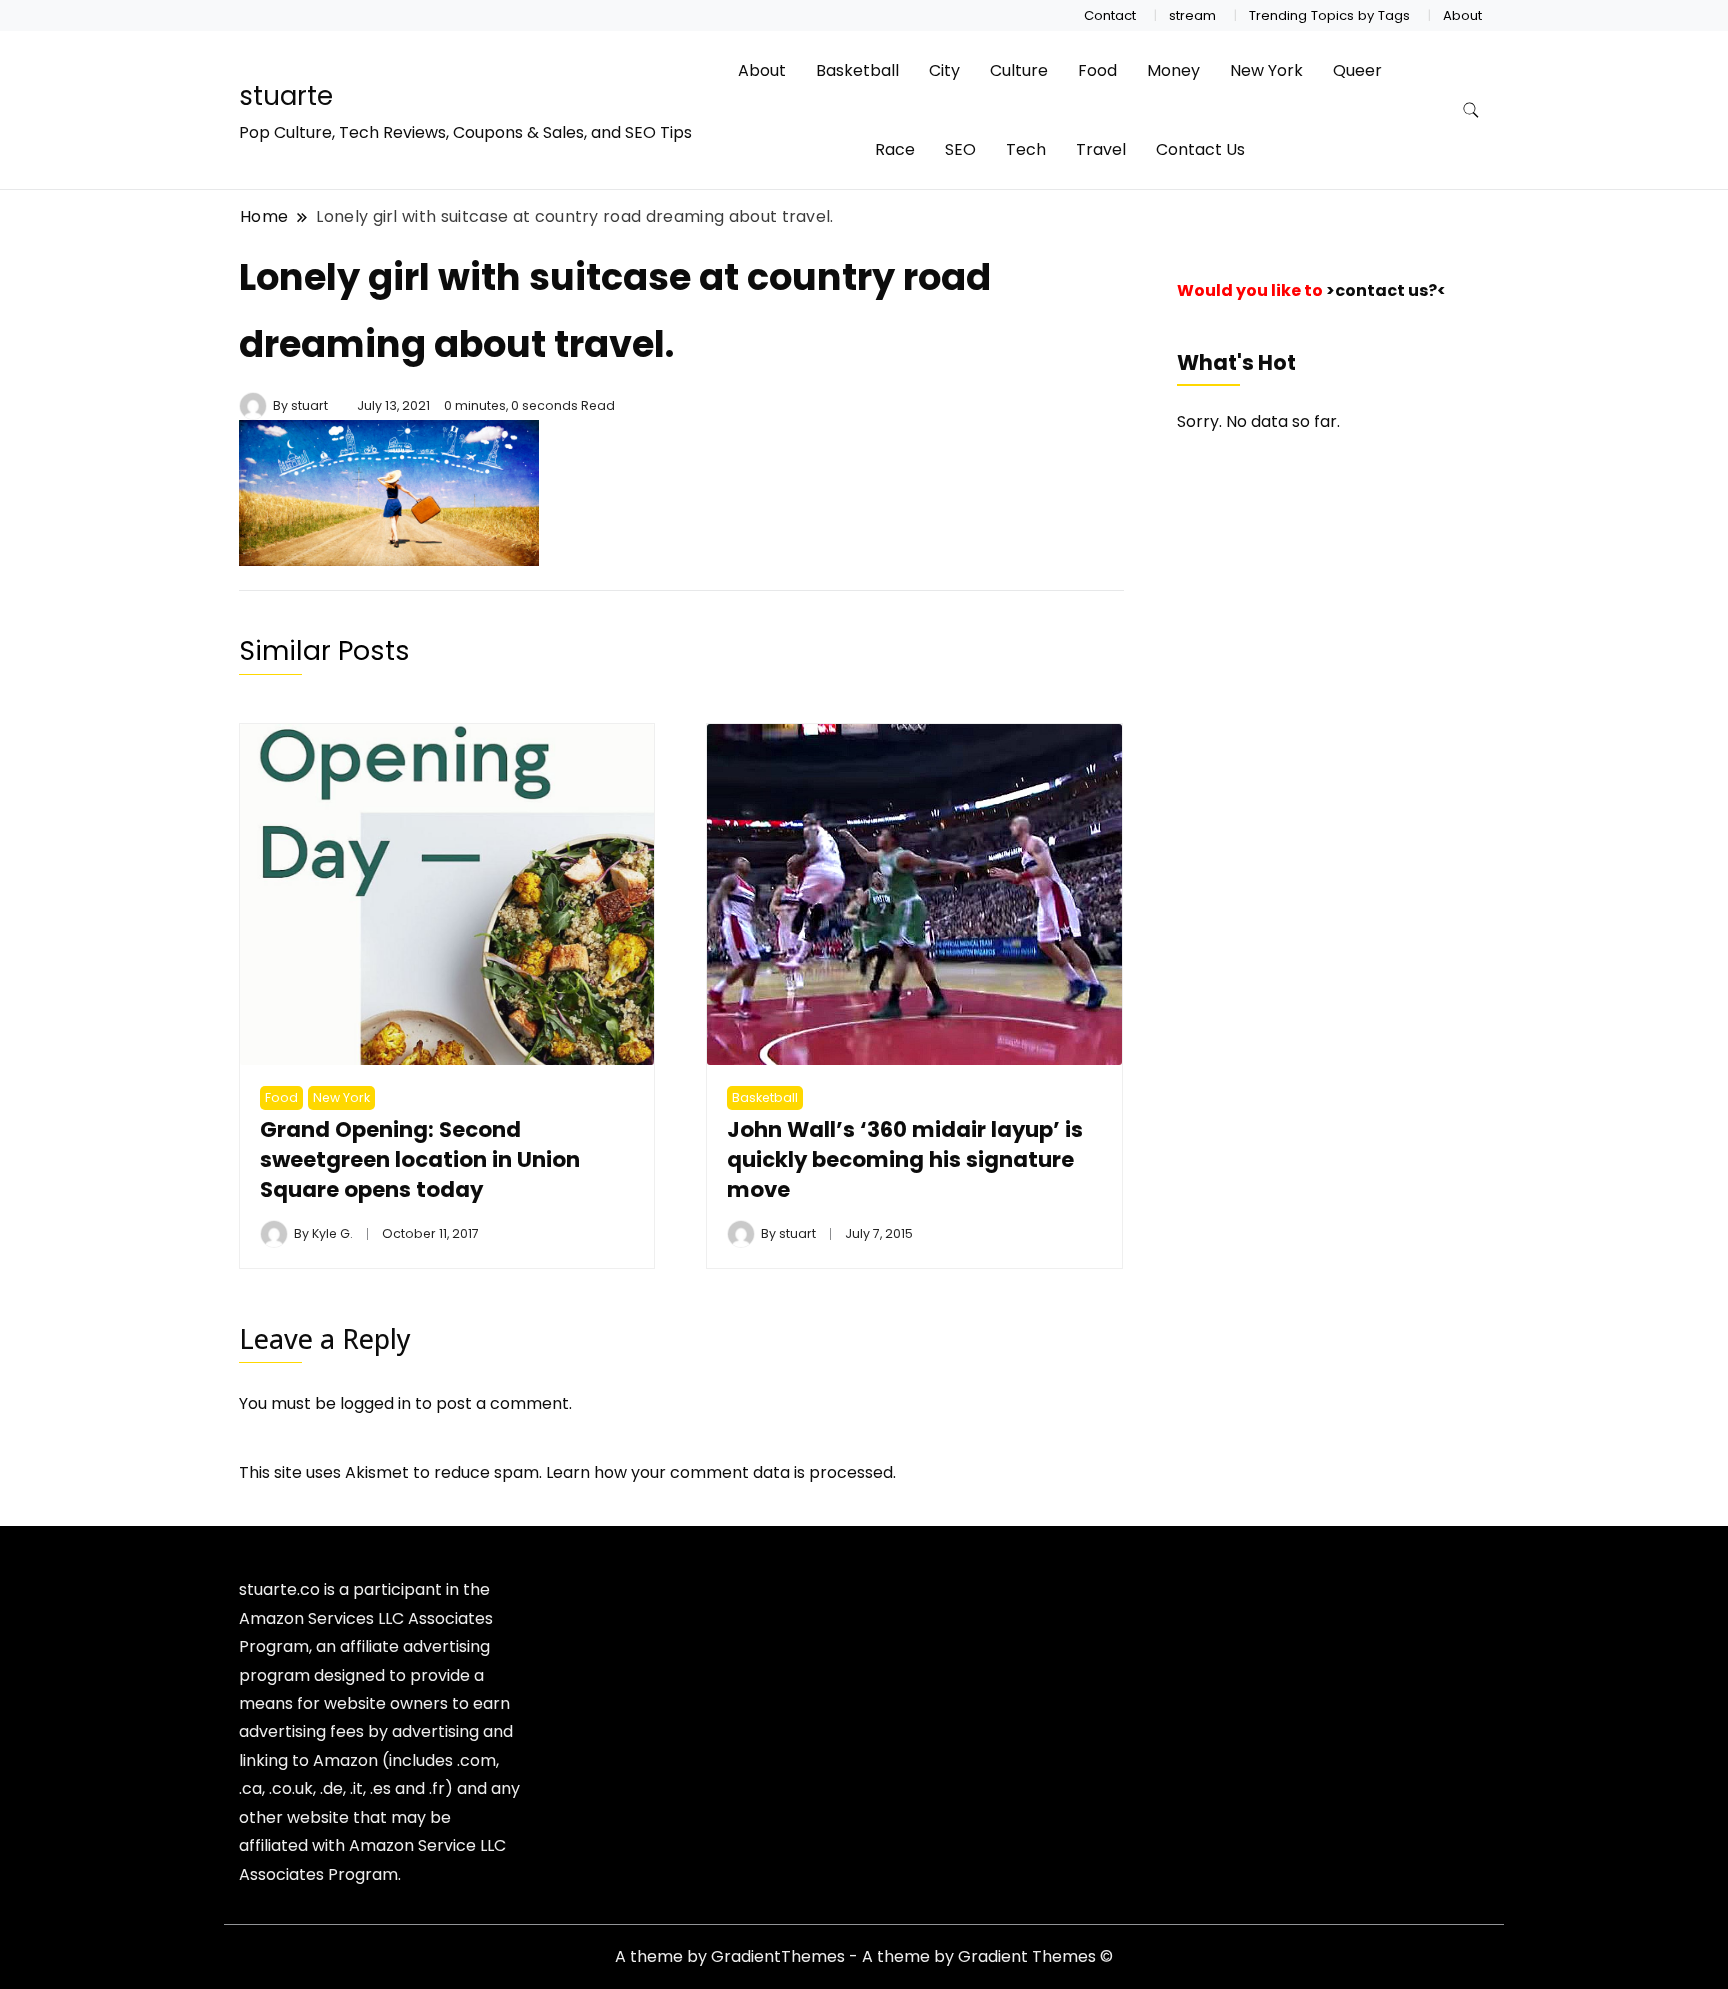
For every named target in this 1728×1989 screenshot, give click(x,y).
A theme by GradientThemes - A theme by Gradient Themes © (864, 1956)
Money (1173, 70)
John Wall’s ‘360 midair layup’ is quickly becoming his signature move (905, 1159)
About (1462, 15)
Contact (1110, 15)
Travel (1101, 149)
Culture (1019, 70)
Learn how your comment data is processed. (721, 1472)
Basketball (857, 70)
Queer (1357, 70)
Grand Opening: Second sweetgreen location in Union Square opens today (420, 1159)
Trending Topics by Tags (1329, 15)
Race (895, 149)
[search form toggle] (1471, 110)
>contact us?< (1386, 290)
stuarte (286, 96)
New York (1266, 70)
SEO (960, 149)
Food (1097, 70)
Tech (1026, 149)
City (944, 70)
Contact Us (1200, 149)
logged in (375, 1403)
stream (1192, 15)
